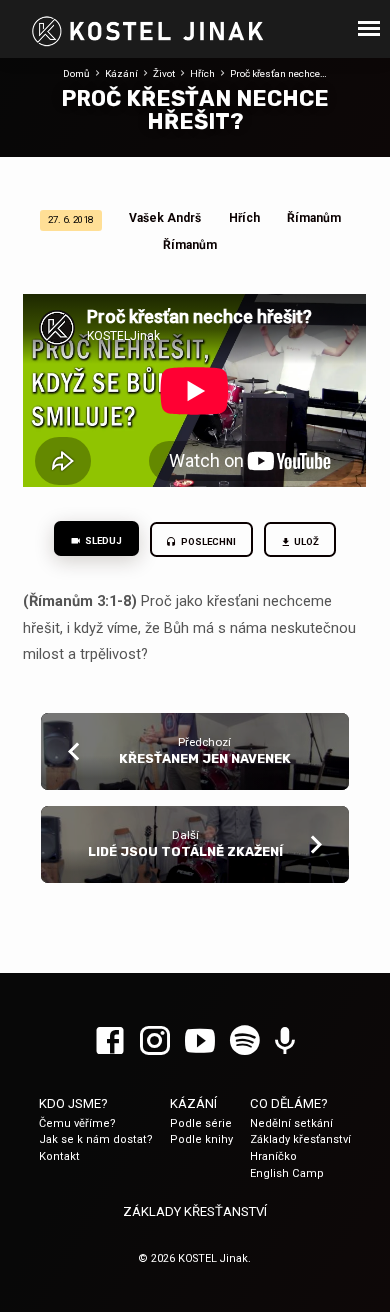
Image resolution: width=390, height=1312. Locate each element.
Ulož (306, 541)
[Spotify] (245, 1042)
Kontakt (59, 1156)
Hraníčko (273, 1156)
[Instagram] (155, 1042)
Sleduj (102, 540)
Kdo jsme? (73, 1103)
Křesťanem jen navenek (205, 758)
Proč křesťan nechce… (278, 73)
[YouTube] (200, 1042)
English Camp (287, 1173)
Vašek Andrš (165, 218)
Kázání (121, 73)
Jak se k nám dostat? (96, 1139)
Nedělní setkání (291, 1123)
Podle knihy (201, 1139)
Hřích (202, 73)
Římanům (314, 218)
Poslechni (207, 541)
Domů (76, 73)
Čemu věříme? (77, 1123)
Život (164, 73)
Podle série (201, 1123)
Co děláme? (289, 1103)
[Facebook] (110, 1042)
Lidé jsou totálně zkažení (185, 851)
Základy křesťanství (300, 1139)
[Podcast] (285, 1042)
